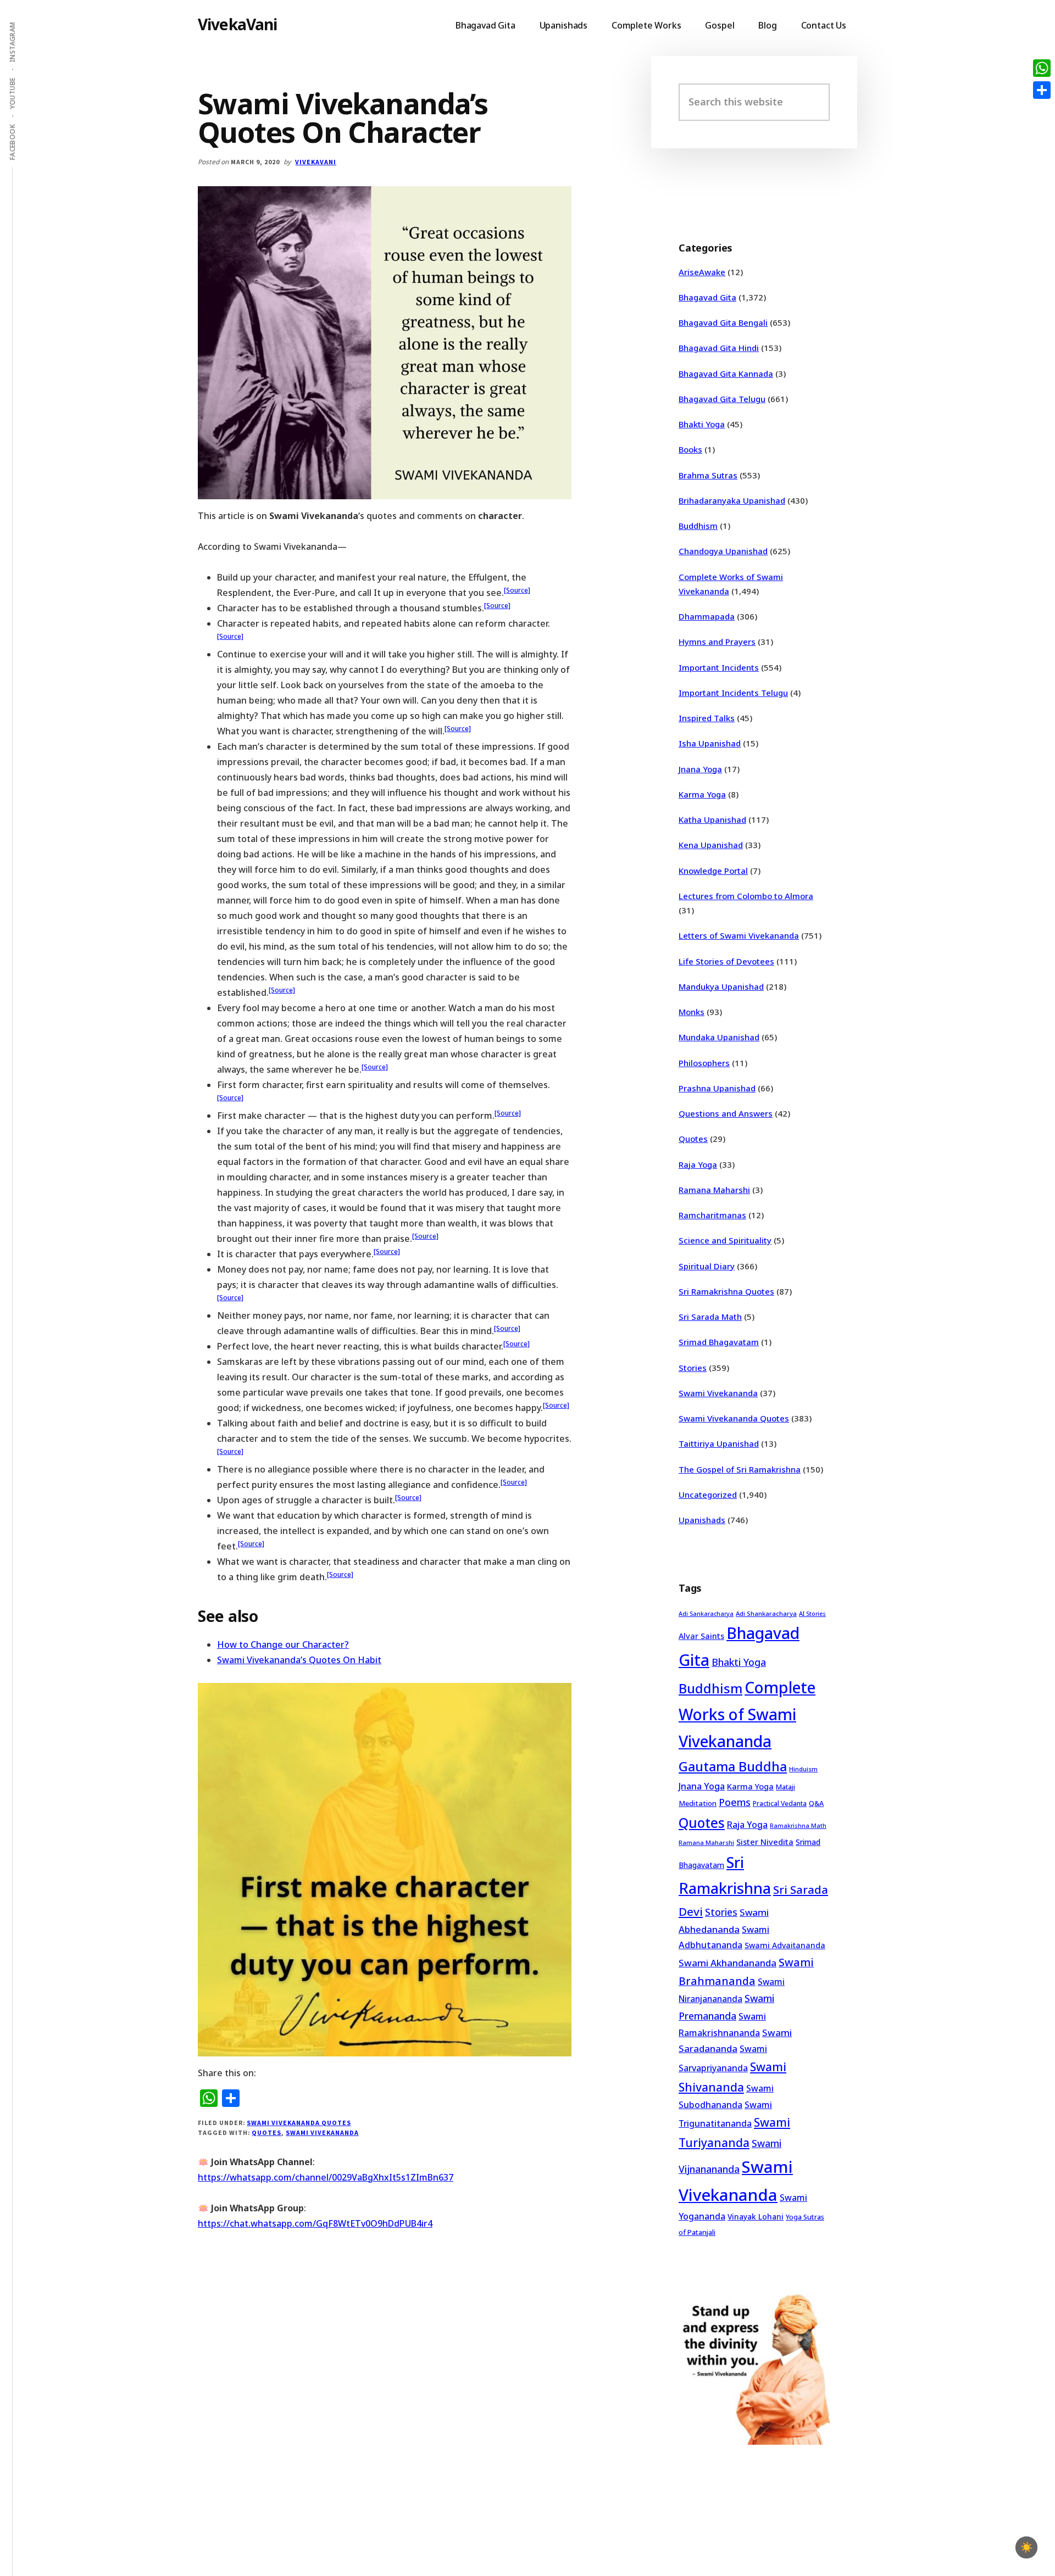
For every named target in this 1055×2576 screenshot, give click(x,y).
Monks (692, 1012)
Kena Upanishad (711, 845)
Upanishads (702, 1520)
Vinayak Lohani (756, 2217)
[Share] (1042, 90)
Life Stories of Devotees (726, 961)
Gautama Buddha (733, 1766)
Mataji (785, 1787)
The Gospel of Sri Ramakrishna (740, 1469)
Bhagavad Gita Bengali (723, 322)
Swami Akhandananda (728, 1963)
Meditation (698, 1803)
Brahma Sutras (708, 475)
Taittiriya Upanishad (719, 1443)
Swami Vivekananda (322, 2132)
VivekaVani (238, 24)
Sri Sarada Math (710, 1317)
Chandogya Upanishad (723, 551)
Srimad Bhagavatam (719, 1342)
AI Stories (812, 1614)
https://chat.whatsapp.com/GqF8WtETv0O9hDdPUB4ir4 (315, 2223)
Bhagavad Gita (707, 297)
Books (690, 449)
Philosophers (704, 1063)
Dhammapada (707, 616)
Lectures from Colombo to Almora (746, 896)
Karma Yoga (702, 794)
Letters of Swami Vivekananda (739, 935)
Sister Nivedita (765, 1842)
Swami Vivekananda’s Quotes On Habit (299, 1660)
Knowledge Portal (713, 871)
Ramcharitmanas (712, 1215)
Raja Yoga (698, 1164)
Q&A (816, 1803)
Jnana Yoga (700, 769)
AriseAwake (702, 272)
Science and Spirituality (725, 1240)
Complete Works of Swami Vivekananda (747, 1714)
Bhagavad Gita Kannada (726, 373)
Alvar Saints (701, 1636)
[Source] (517, 590)
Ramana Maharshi (714, 1190)
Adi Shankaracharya (766, 1613)
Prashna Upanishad (717, 1088)
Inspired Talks (707, 718)
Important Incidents (719, 667)
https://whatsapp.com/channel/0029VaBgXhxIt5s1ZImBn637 (326, 2177)
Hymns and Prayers (717, 642)
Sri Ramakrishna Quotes (726, 1291)
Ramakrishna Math (798, 1826)
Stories (693, 1368)
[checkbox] (1026, 2547)
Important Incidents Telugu (733, 693)
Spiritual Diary (707, 1266)
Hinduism (803, 1769)
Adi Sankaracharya (706, 1614)
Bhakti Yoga (702, 424)
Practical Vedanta (780, 1803)
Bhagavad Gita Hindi (719, 348)
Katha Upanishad (712, 819)
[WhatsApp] (1042, 68)
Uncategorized (708, 1495)
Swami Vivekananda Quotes (299, 2123)
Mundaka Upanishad (719, 1037)
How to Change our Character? (283, 1644)
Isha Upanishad (710, 743)
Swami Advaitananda (785, 1945)
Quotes (266, 2132)
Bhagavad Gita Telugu (722, 399)
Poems (735, 1802)
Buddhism (698, 526)
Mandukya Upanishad (721, 986)
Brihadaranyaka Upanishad (732, 500)
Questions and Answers (726, 1113)
